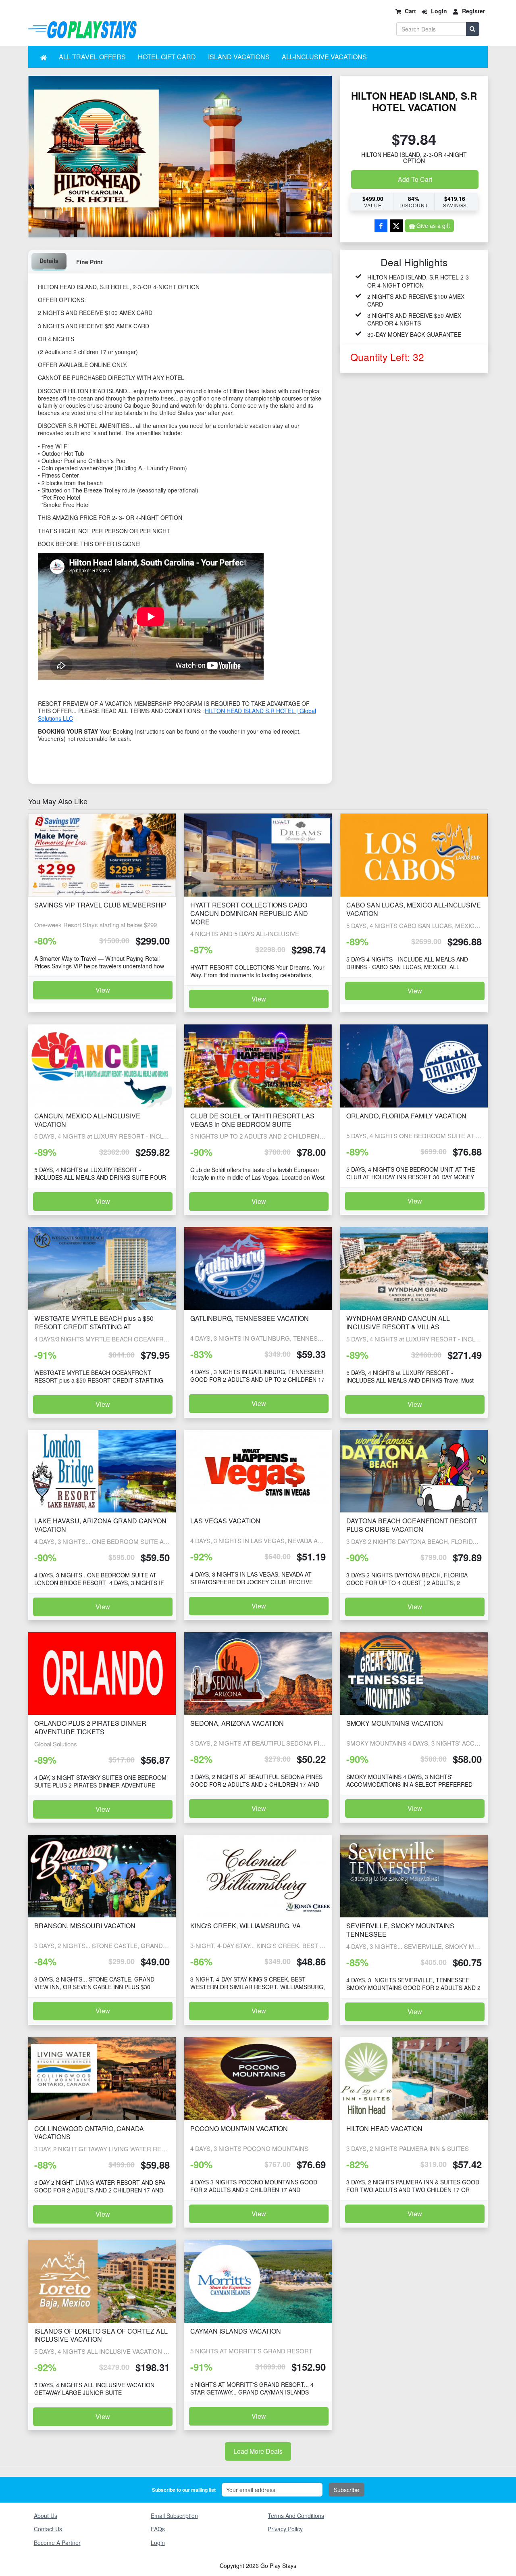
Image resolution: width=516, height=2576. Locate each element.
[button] (44, 57)
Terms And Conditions (296, 2516)
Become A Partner (57, 2543)
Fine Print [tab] (89, 262)
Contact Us (48, 2529)
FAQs (158, 2529)
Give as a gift (433, 225)
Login (158, 2543)
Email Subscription (174, 2516)
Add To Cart (415, 179)
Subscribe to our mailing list (184, 2490)
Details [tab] (49, 261)
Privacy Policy (285, 2529)
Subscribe (346, 2490)
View (103, 990)
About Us (46, 2516)
